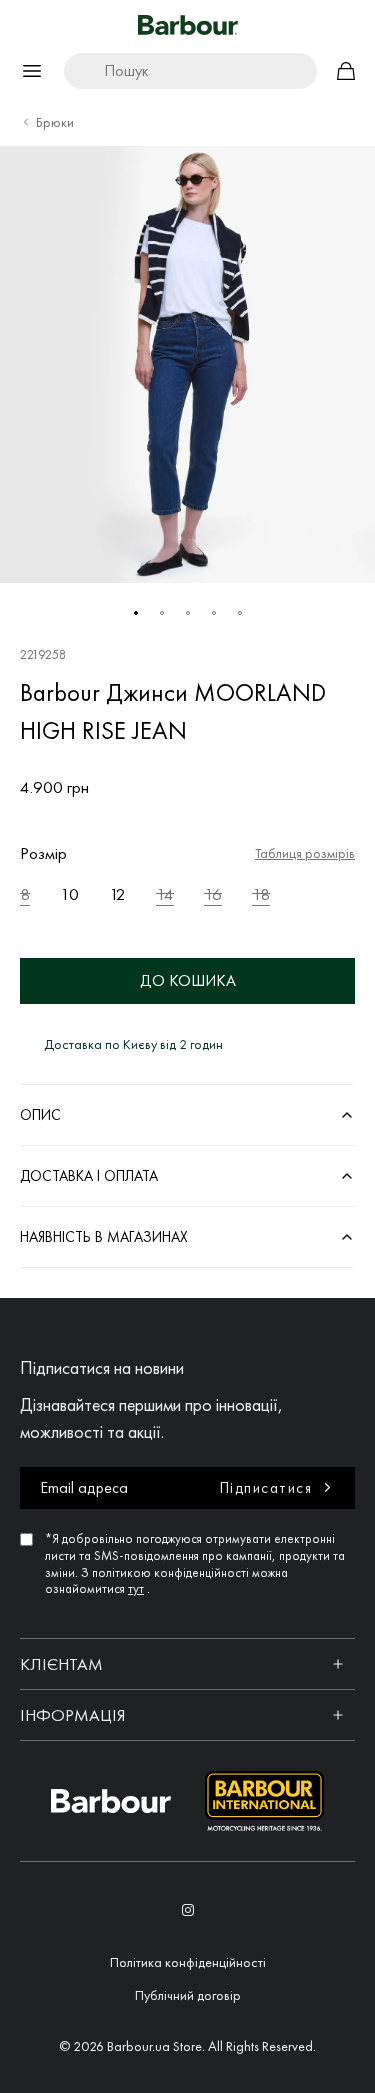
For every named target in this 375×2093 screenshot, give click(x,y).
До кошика (188, 980)
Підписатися (266, 1488)
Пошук (126, 70)
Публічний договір (188, 1995)
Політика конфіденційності (188, 1962)
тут (136, 1588)
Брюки (55, 122)
